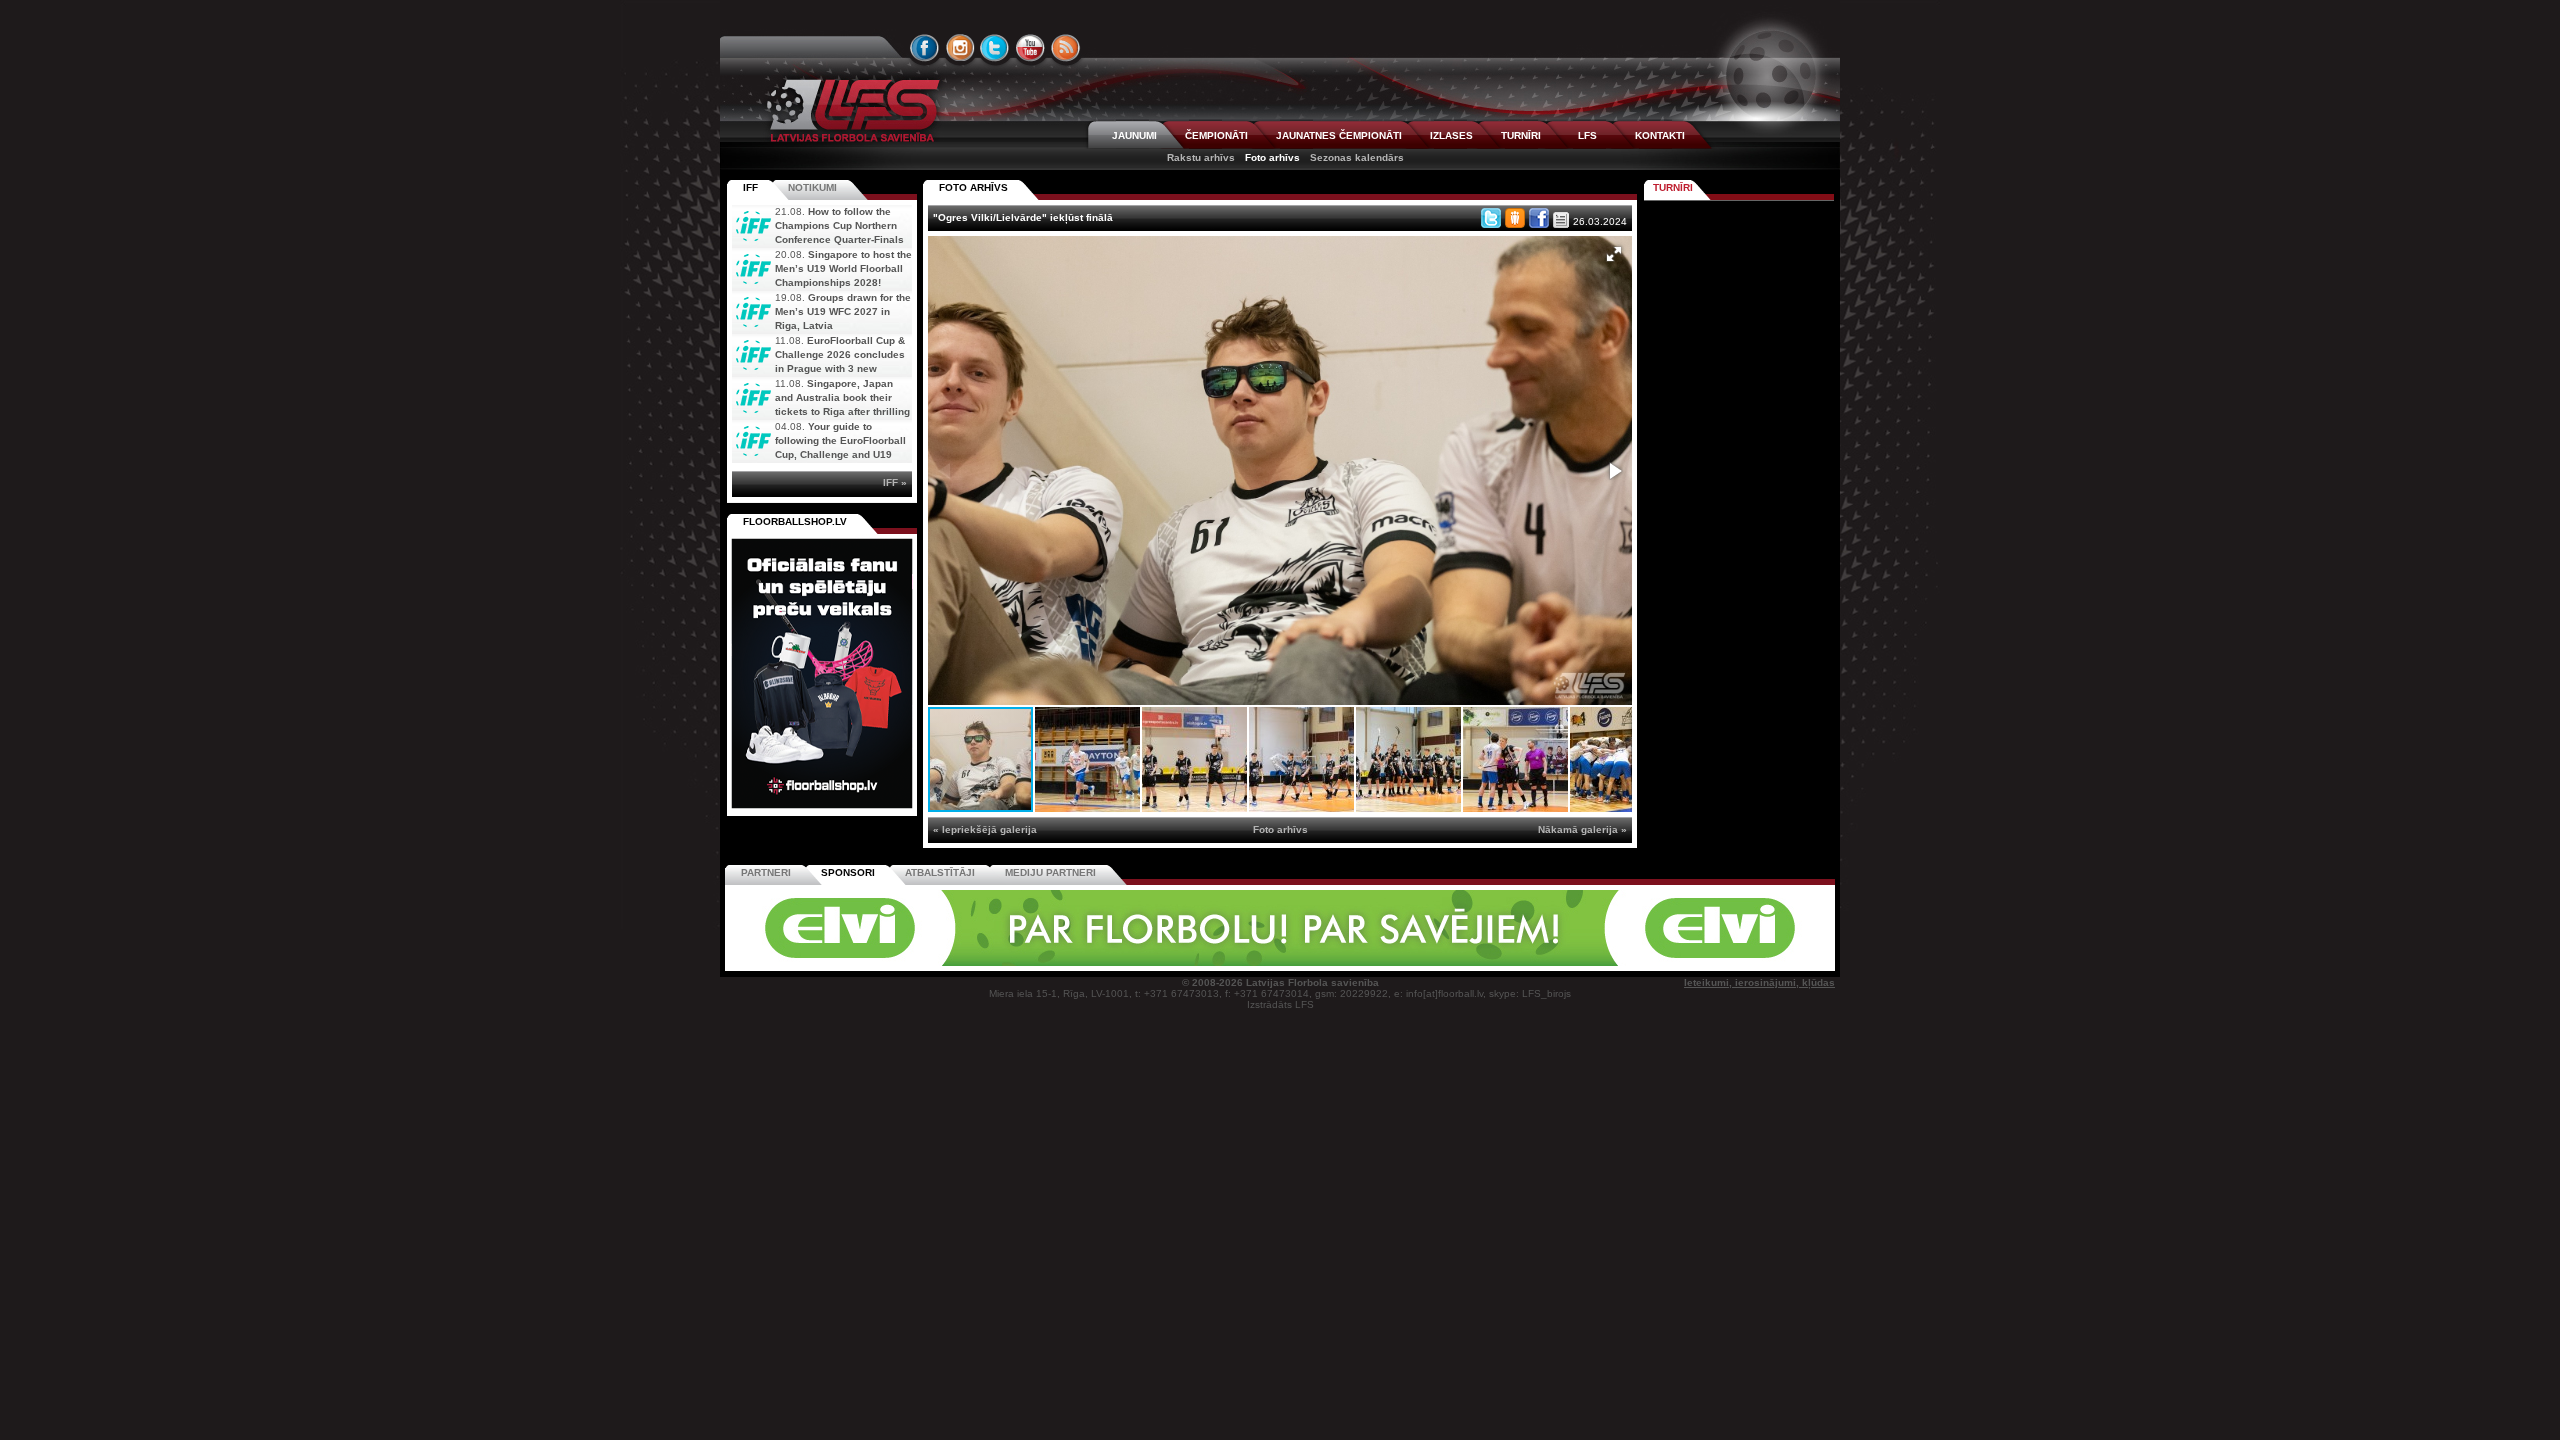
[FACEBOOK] (925, 48)
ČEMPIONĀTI (1216, 135)
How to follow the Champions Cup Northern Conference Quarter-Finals (839, 225)
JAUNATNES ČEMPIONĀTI (1339, 135)
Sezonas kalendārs (1357, 157)
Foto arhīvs (1272, 157)
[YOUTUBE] (1030, 48)
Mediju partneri (1050, 872)
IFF (750, 187)
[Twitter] (1491, 218)
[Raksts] (1561, 220)
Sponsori (848, 872)
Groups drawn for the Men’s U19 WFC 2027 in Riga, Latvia (843, 311)
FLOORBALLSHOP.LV (795, 521)
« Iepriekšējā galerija (985, 829)
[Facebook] (1539, 218)
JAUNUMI (1134, 135)
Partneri (766, 872)
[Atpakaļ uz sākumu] (850, 110)
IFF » (895, 482)
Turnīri (1673, 187)
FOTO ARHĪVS (973, 187)
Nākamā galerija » (1582, 829)
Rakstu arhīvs (1201, 157)
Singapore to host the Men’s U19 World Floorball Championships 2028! (843, 268)
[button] (1614, 254)
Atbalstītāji (940, 872)
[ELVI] (1280, 962)
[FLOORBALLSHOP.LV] (822, 809)
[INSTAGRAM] (960, 48)
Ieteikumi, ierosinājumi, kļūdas (1759, 982)
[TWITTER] (995, 48)
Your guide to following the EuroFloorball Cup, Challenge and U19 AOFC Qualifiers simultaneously (819, 454)
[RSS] (1066, 48)
